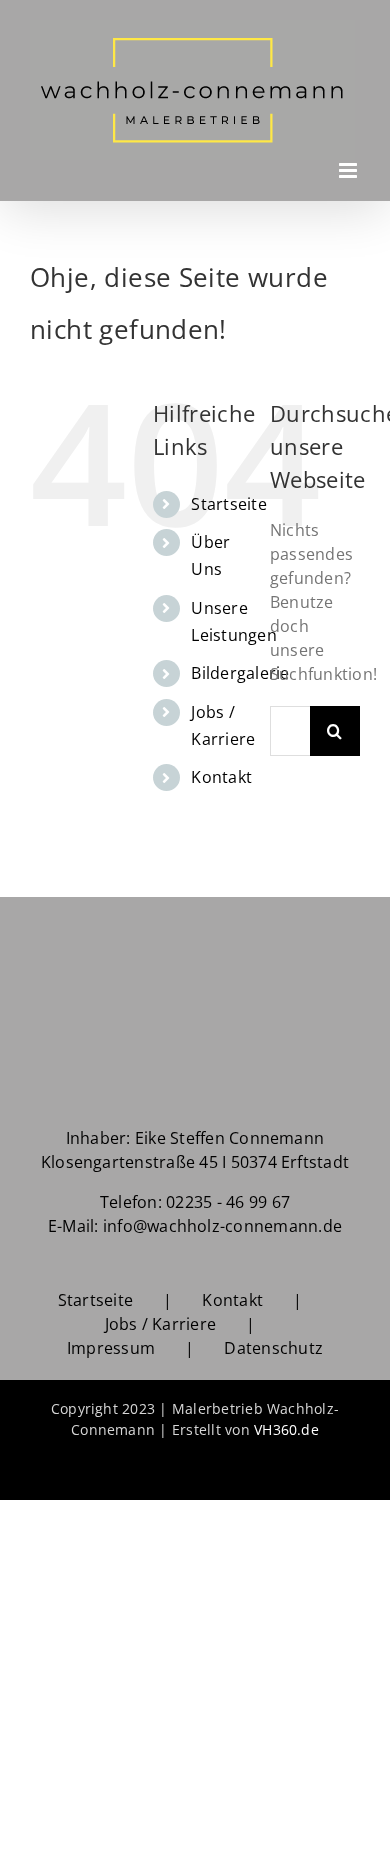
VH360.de (286, 1421)
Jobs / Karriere (161, 1316)
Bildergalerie (240, 665)
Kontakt (221, 769)
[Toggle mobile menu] (349, 161)
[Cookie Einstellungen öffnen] (36, 1831)
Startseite (228, 495)
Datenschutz (273, 1340)
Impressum (111, 1340)
